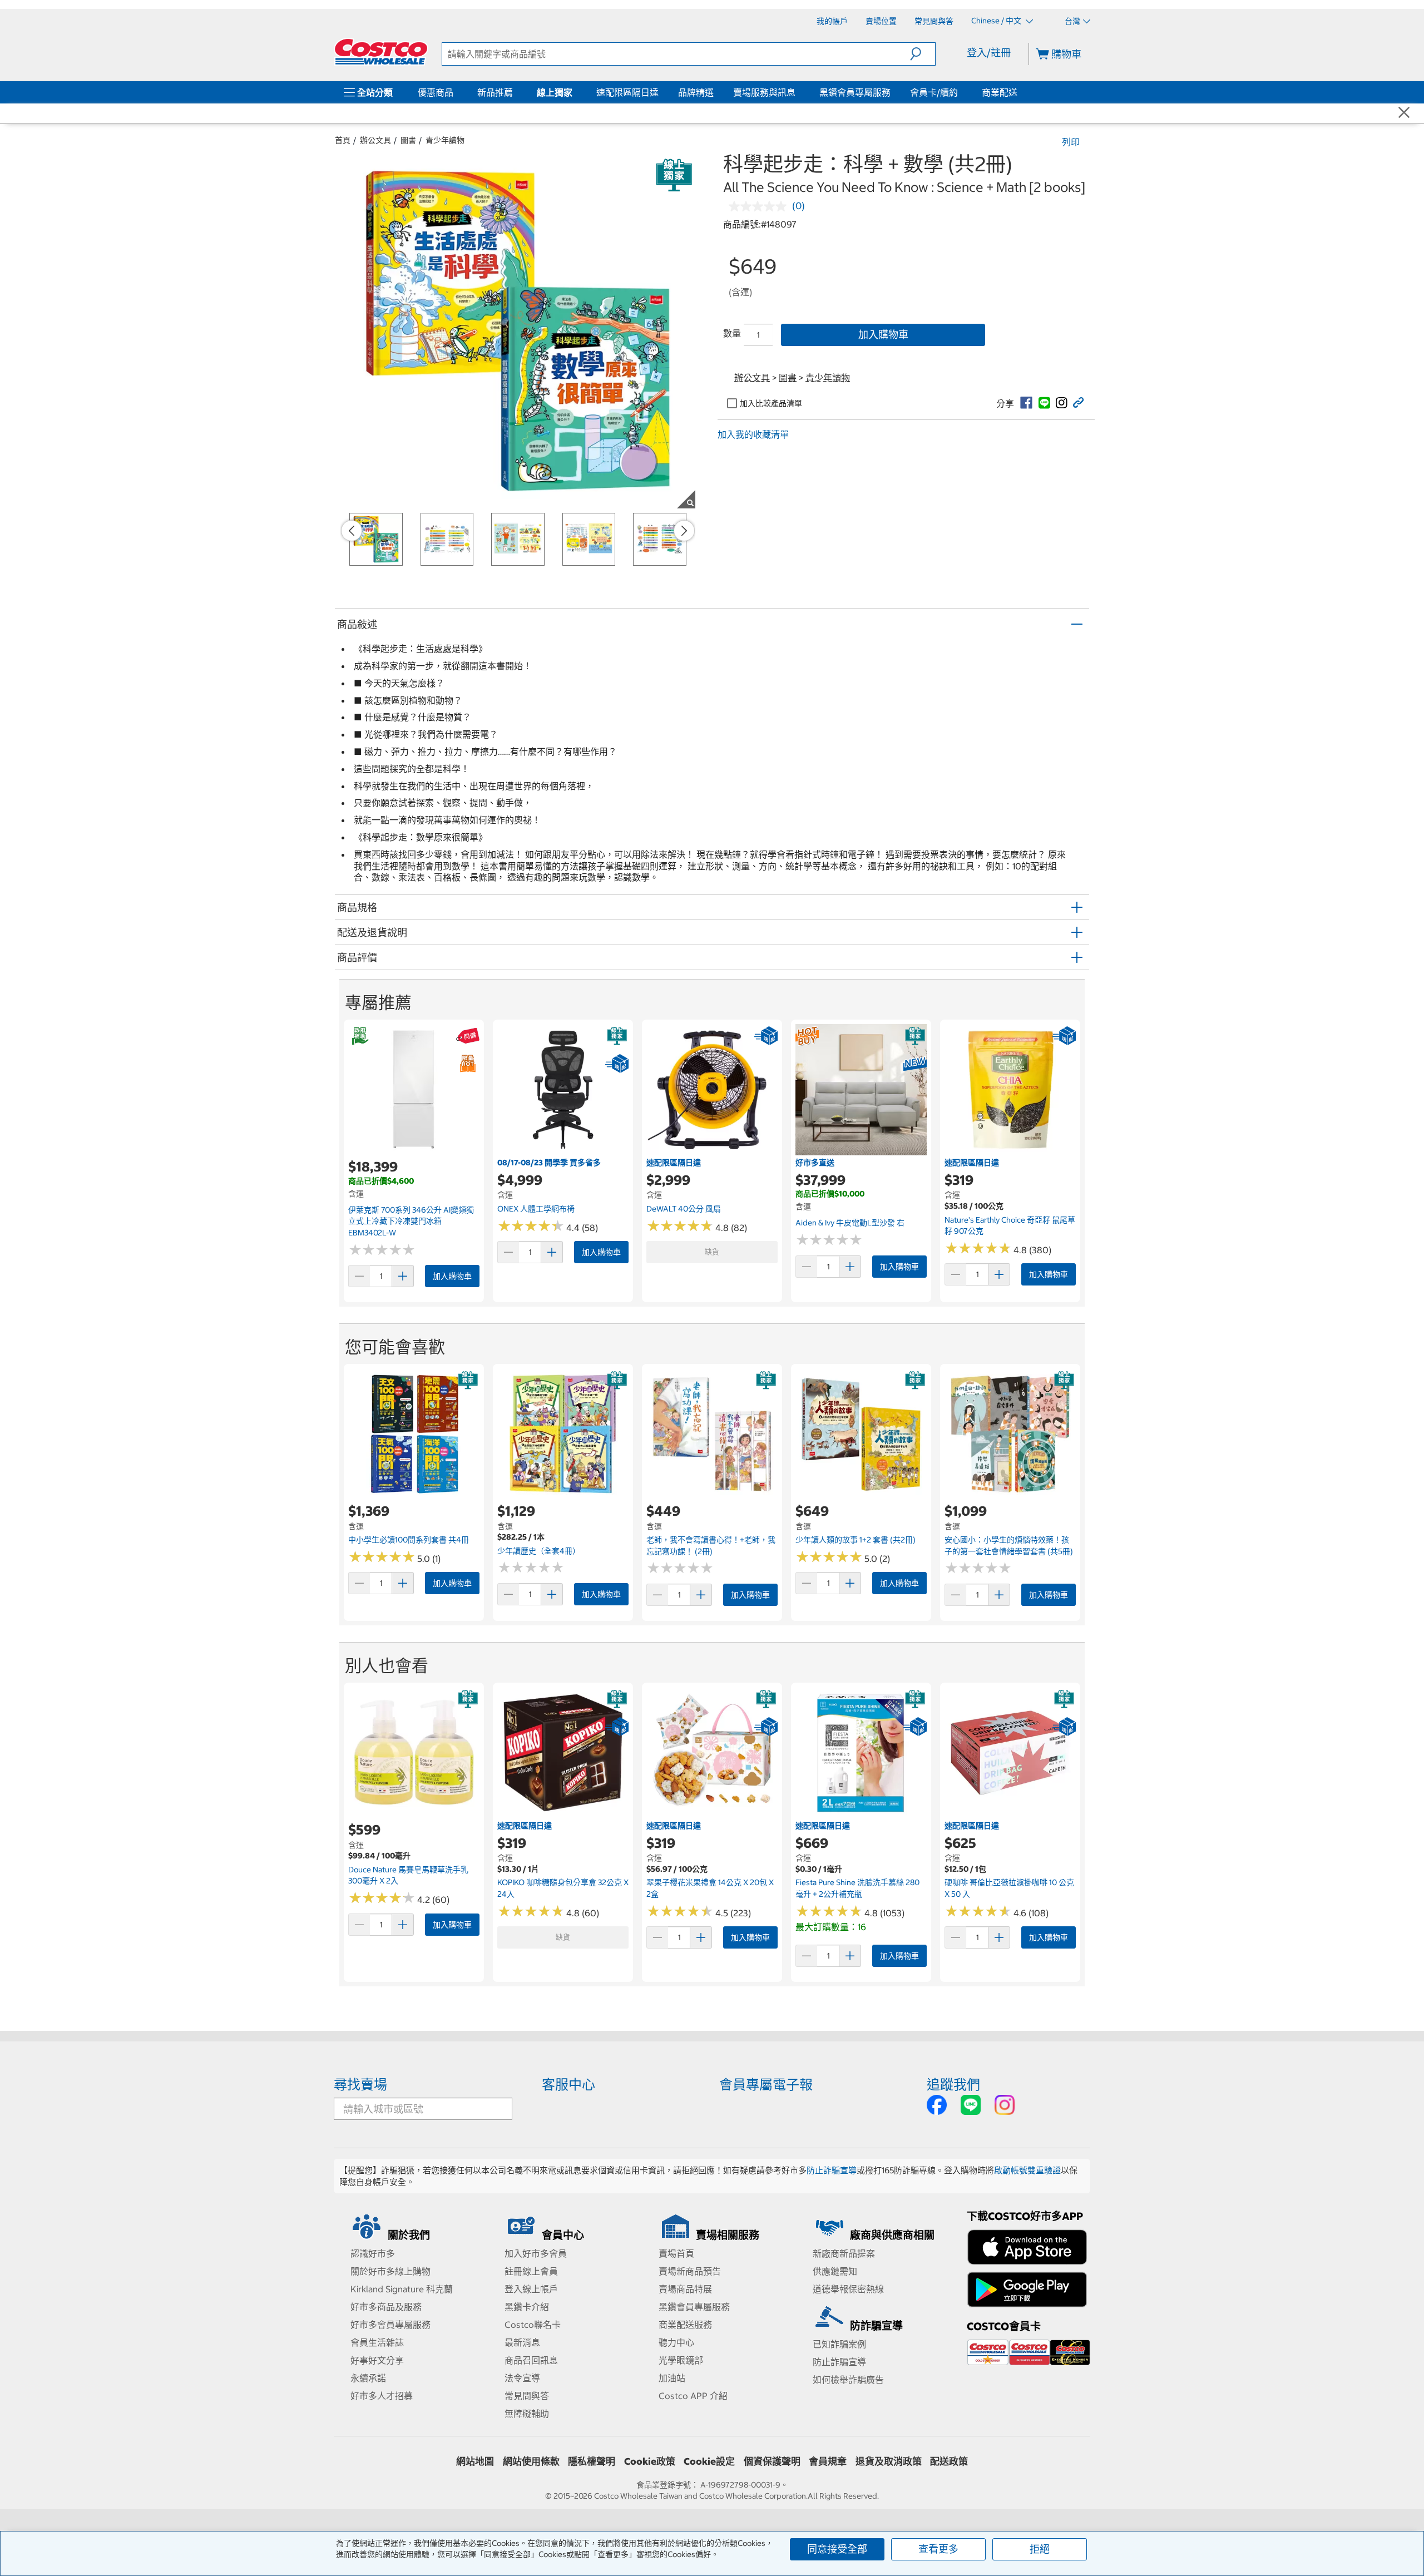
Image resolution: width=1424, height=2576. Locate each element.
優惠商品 (436, 92)
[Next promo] (684, 531)
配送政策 (949, 2461)
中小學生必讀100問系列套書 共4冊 (409, 1540)
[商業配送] (1020, 92)
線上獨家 (555, 92)
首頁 (343, 140)
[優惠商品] (456, 92)
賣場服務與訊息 (764, 92)
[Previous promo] (352, 531)
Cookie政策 (650, 2461)
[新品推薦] (515, 92)
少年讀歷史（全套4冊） (539, 1551)
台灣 (1072, 21)
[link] (1026, 403)
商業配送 (1000, 92)
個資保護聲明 (772, 2461)
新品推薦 (495, 92)
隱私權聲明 (592, 2461)
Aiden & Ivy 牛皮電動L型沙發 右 (850, 1223)
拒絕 (1040, 2549)
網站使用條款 (531, 2461)
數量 (732, 333)
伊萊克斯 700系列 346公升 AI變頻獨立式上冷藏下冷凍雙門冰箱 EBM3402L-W (411, 1221)
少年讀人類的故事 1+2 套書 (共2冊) (856, 1540)
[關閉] (1404, 113)
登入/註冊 (989, 53)
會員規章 (828, 2461)
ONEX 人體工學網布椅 (536, 1209)
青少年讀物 (445, 140)
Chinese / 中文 (997, 21)
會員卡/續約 (934, 92)
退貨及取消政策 (889, 2461)
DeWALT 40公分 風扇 (684, 1209)
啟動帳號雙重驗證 (1027, 2170)
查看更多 (938, 2549)
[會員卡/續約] (960, 92)
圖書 (408, 140)
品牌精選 (696, 92)
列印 (1071, 142)
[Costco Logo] (381, 52)
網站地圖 (475, 2461)
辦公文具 (375, 140)
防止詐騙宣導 (832, 2170)
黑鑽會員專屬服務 (855, 92)
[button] (923, 54)
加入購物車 (883, 335)
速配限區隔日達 (627, 92)
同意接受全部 (837, 2549)
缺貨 (712, 1252)
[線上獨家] (575, 92)
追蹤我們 (953, 2084)
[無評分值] (760, 206)
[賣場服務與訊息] (798, 92)
